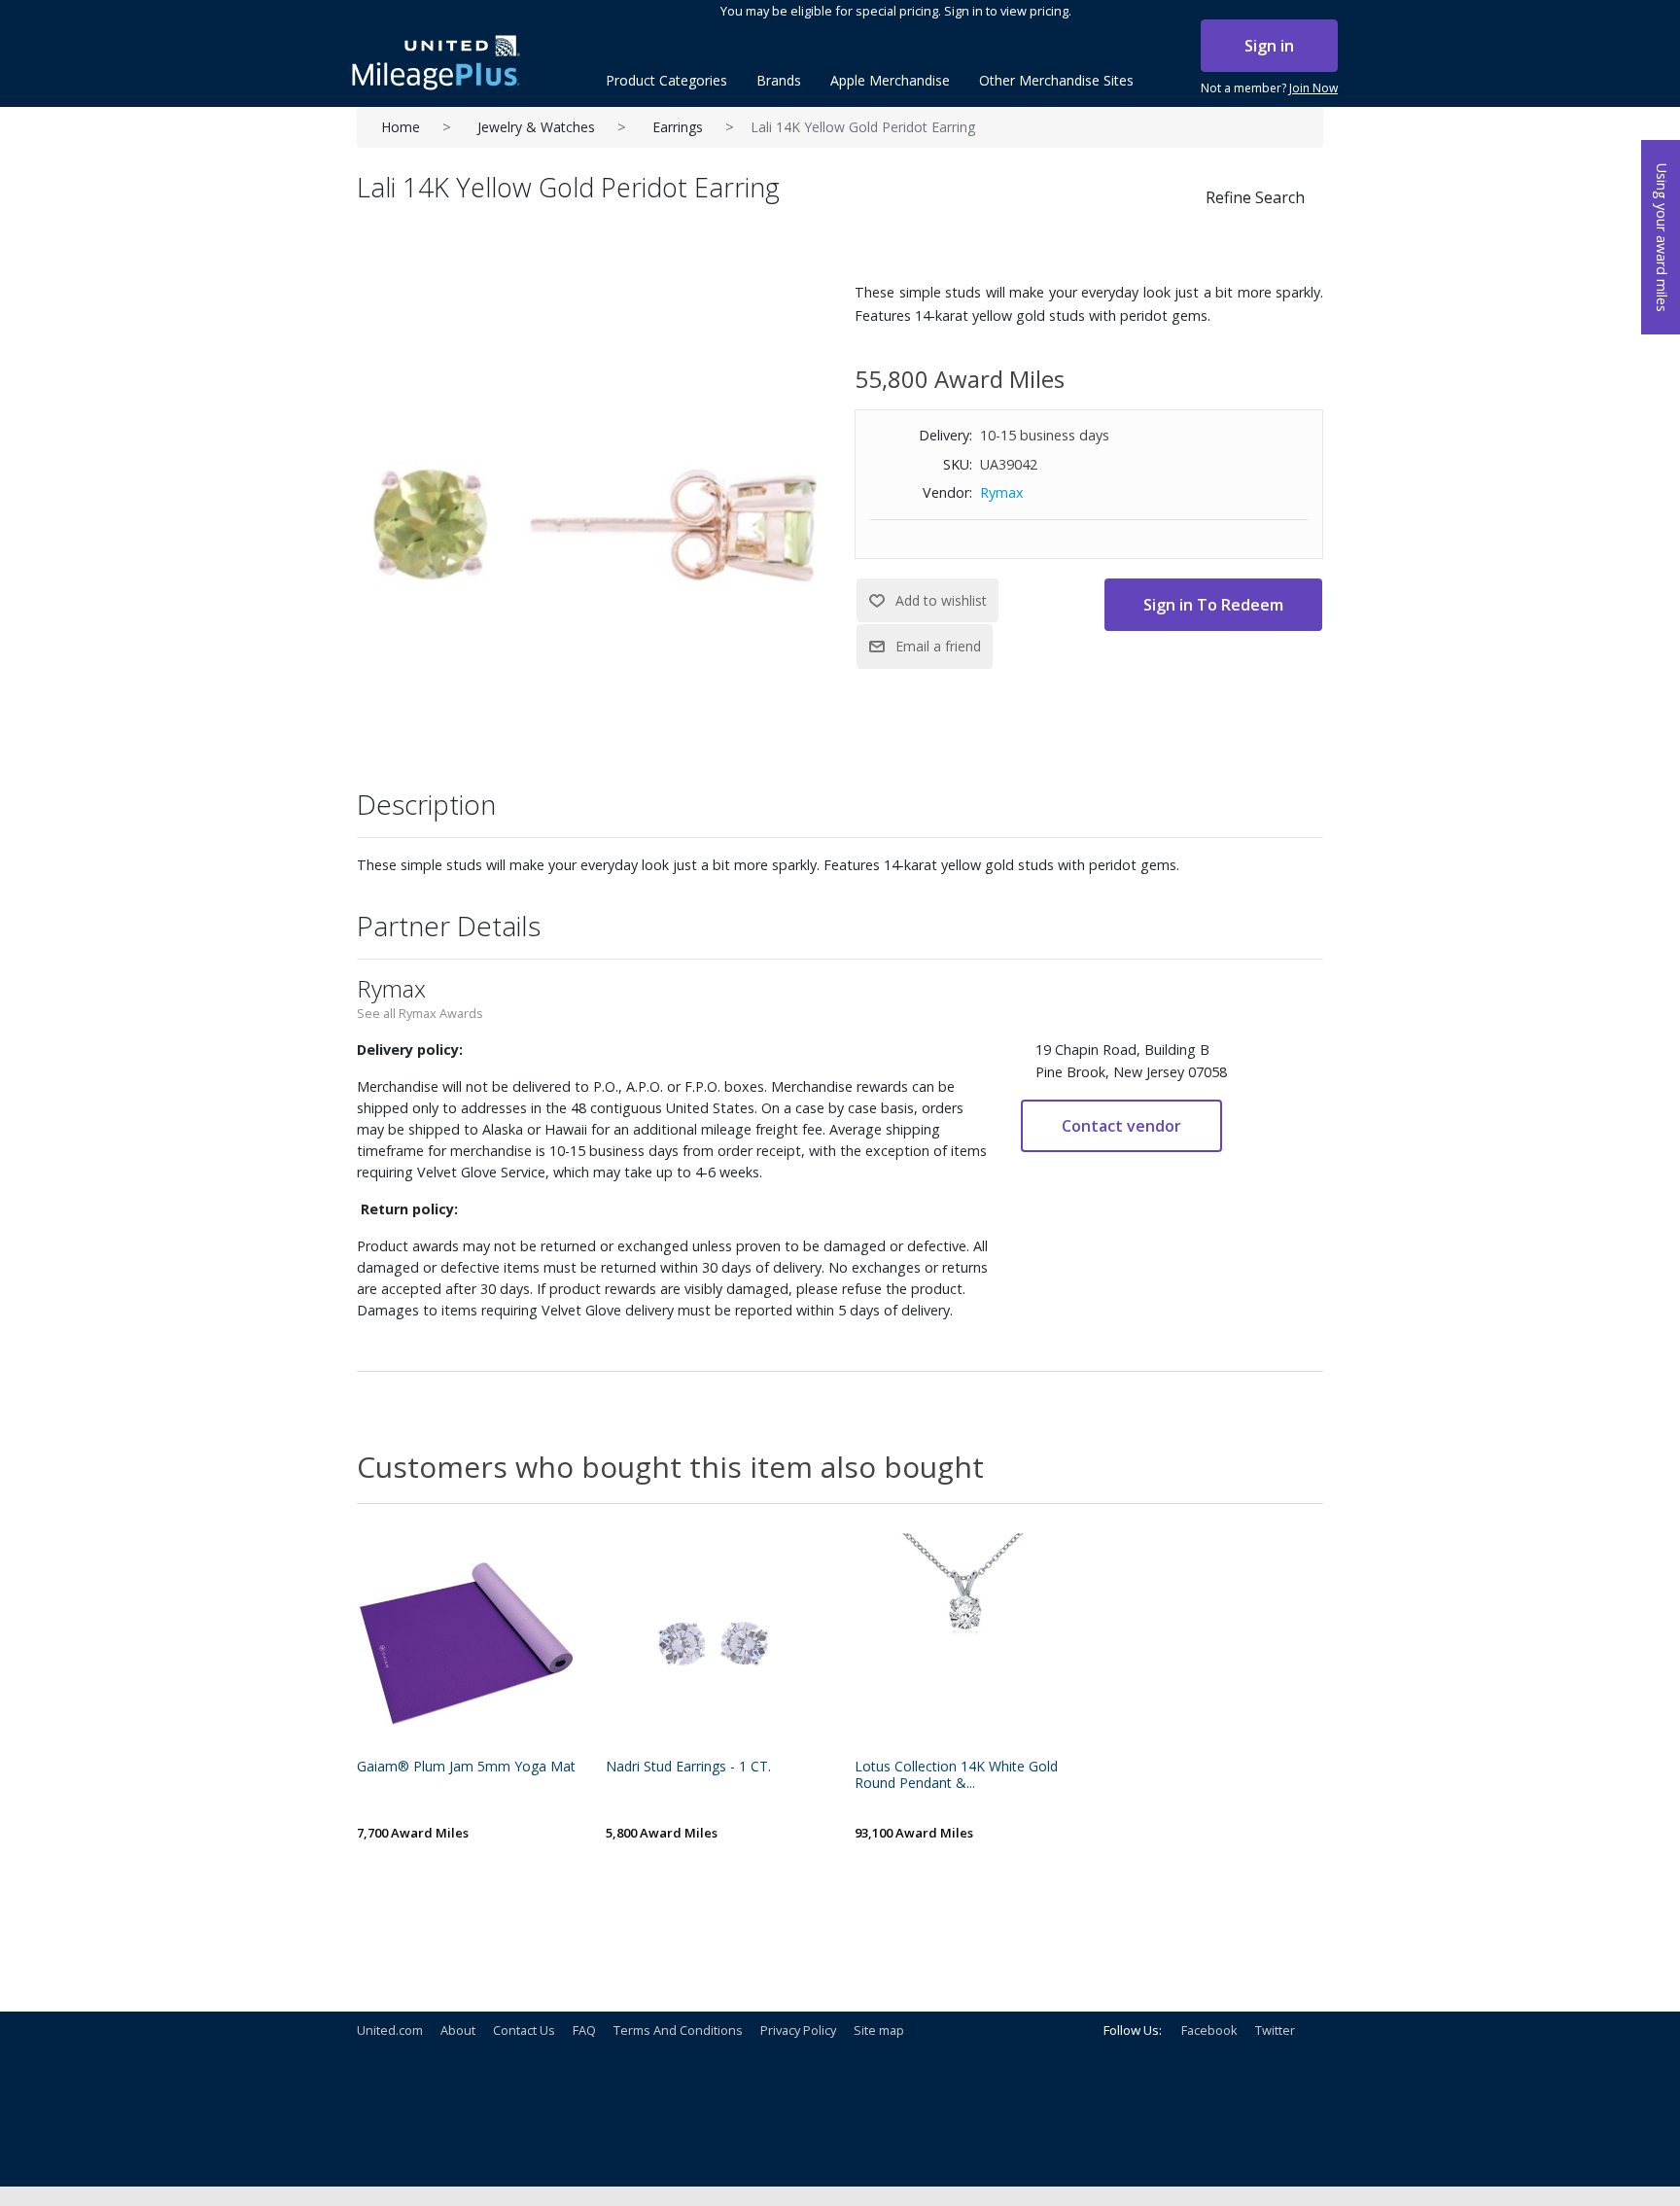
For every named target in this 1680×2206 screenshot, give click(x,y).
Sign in (1269, 46)
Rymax (1002, 492)
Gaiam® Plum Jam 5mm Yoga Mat (466, 1767)
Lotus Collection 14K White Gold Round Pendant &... (956, 1775)
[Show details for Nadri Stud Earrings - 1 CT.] (716, 1643)
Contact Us (524, 2030)
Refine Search (1255, 197)
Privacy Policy (798, 2030)
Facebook (1209, 2030)
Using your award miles (1662, 238)
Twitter (1275, 2030)
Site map (879, 2030)
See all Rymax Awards (420, 1013)
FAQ (584, 2030)
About (458, 2030)
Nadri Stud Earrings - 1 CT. (688, 1767)
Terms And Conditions (678, 2030)
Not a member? (1269, 88)
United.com (390, 2030)
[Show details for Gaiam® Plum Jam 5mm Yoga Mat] (467, 1643)
